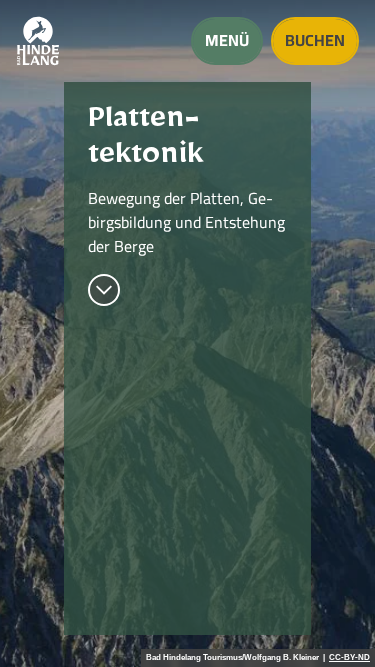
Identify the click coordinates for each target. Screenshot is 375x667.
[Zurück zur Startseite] (38, 41)
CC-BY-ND (349, 658)
